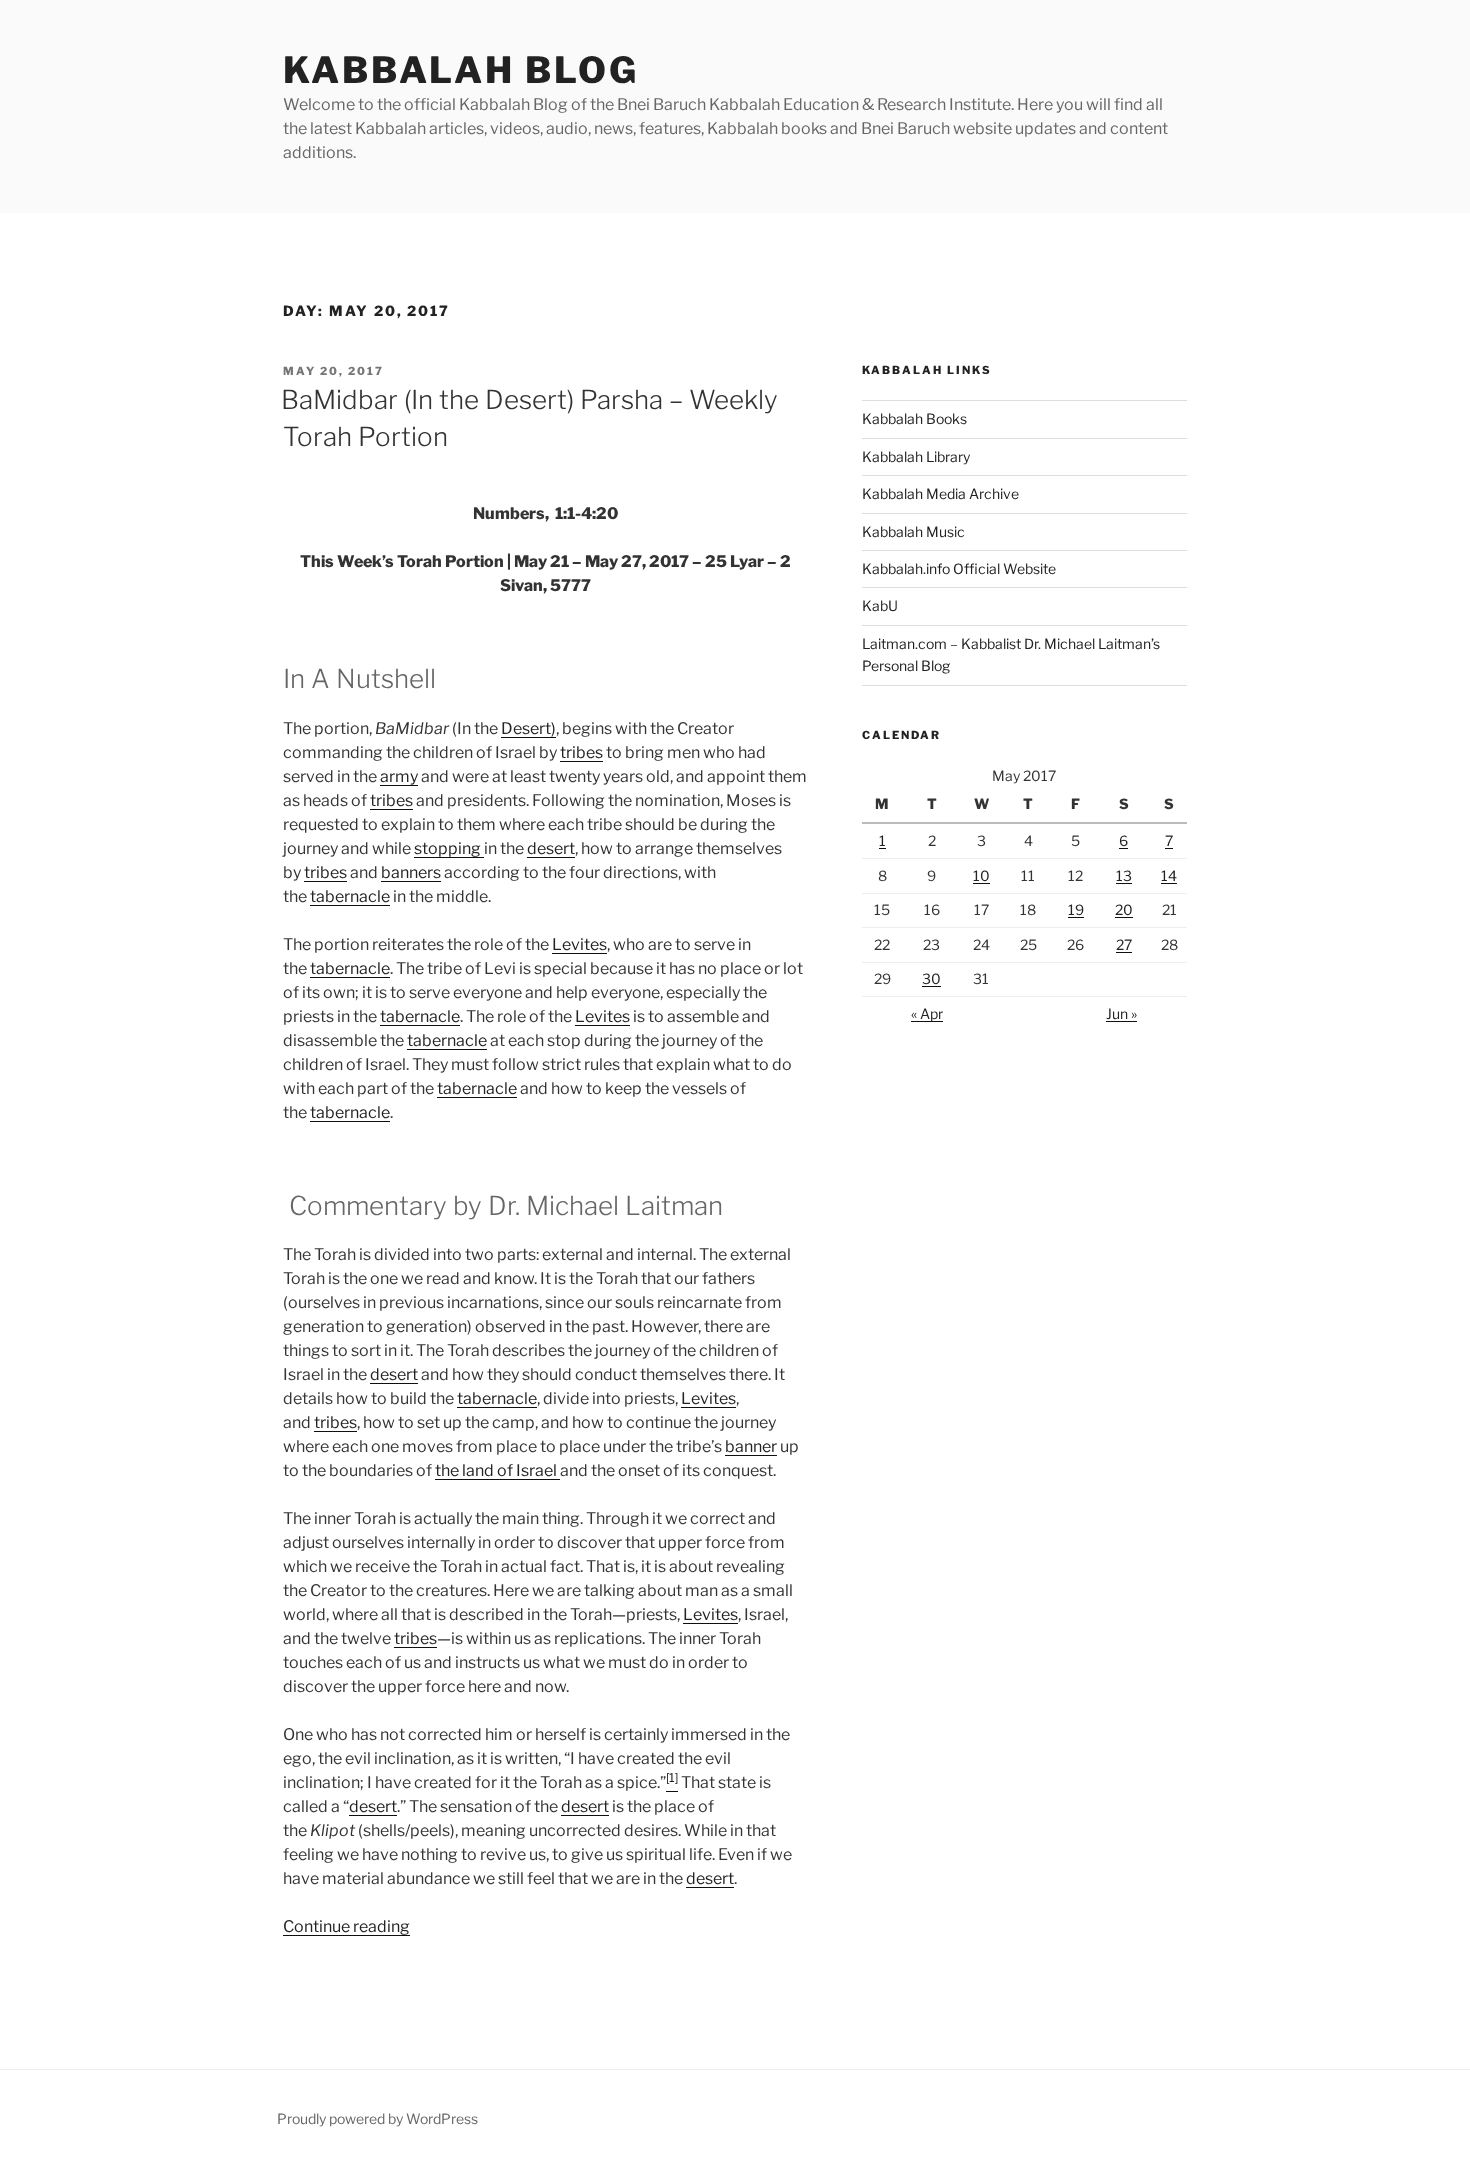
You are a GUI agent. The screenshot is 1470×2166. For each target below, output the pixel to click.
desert (551, 848)
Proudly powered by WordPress (377, 2118)
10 (981, 875)
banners (411, 872)
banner (751, 1446)
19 (1076, 909)
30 (931, 978)
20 (1124, 909)
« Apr (927, 1013)
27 (1124, 944)
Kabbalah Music (913, 531)
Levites (579, 944)
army (399, 776)
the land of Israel (497, 1470)
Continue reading (346, 1926)
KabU (880, 605)
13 (1124, 875)
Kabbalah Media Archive (940, 493)
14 (1169, 875)
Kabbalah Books (914, 418)
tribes (581, 752)
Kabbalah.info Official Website (959, 568)
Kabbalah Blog (460, 70)
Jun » (1121, 1013)
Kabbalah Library (916, 456)
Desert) (528, 728)
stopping (449, 848)
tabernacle (350, 896)
